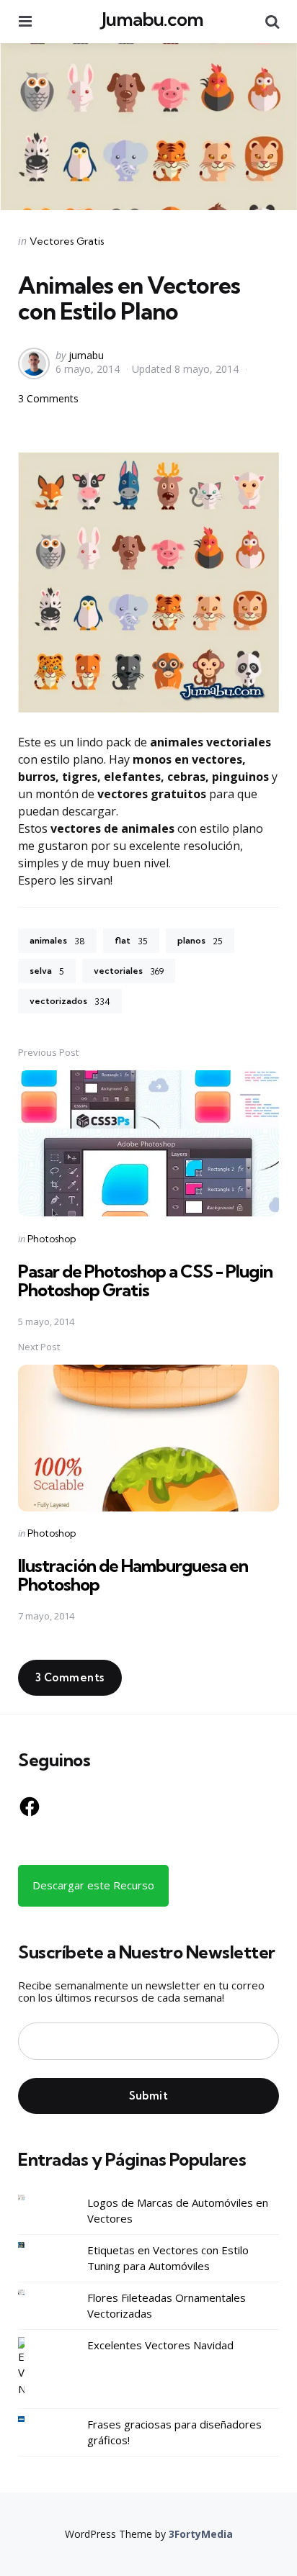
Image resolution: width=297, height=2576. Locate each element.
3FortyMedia (201, 2534)
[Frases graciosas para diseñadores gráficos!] (32, 2419)
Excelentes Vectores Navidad (160, 2345)
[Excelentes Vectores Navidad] (32, 2367)
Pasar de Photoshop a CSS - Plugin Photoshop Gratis (145, 1280)
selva (47, 971)
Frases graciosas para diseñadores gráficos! (174, 2432)
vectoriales (129, 971)
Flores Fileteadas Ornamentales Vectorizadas (167, 2306)
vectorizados (70, 1001)
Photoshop (52, 1239)
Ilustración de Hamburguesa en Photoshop (133, 1575)
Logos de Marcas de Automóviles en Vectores (178, 2211)
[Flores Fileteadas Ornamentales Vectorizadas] (32, 2293)
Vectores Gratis (67, 241)
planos (200, 941)
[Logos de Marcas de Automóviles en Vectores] (32, 2198)
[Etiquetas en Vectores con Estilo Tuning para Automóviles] (32, 2245)
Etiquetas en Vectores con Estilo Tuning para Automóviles (168, 2258)
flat (131, 941)
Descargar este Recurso (93, 1885)
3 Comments (48, 398)
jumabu (86, 355)
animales (57, 941)
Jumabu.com (152, 19)
